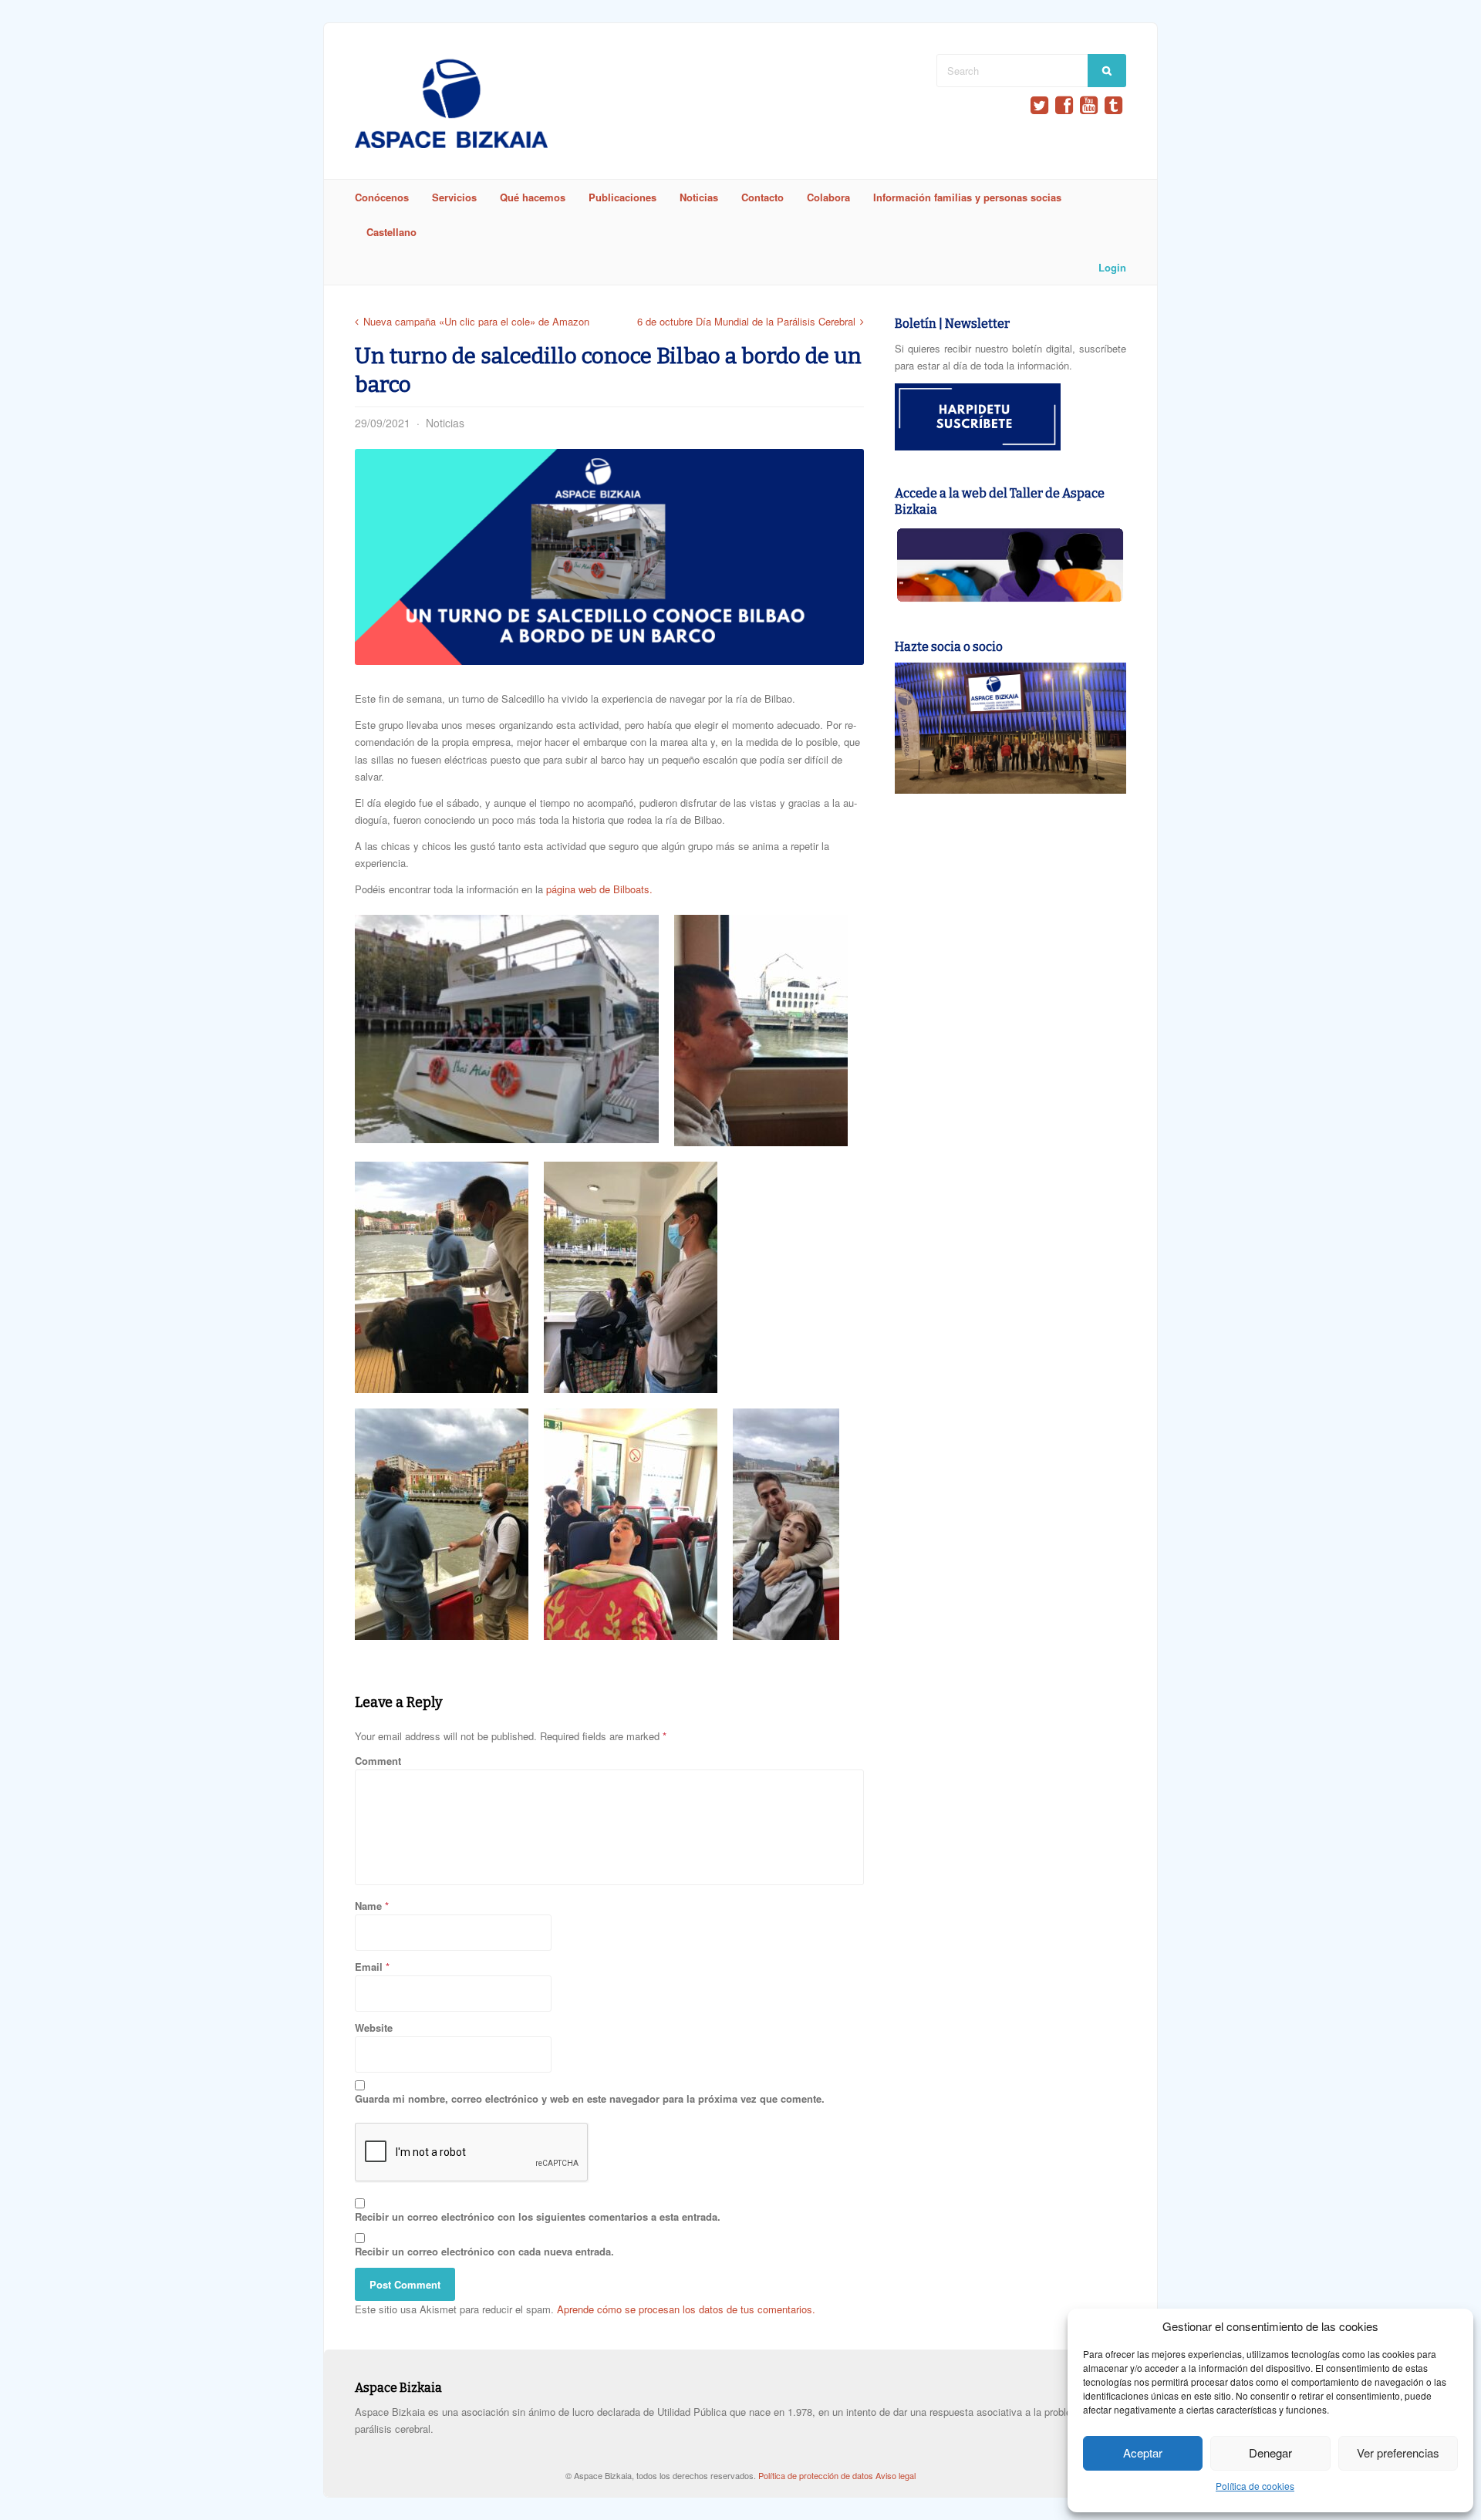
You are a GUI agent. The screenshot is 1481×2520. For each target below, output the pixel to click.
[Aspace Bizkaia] (451, 144)
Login (1112, 267)
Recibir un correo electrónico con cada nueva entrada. (484, 2251)
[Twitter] (1039, 105)
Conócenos (382, 197)
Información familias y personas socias (967, 197)
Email (369, 1967)
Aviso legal (896, 2475)
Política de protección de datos (817, 2475)
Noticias (699, 197)
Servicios (454, 197)
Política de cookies (1255, 2486)
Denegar (1270, 2453)
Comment (378, 1761)
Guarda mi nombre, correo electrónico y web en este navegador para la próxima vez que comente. (590, 2098)
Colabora (828, 197)
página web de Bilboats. (599, 889)
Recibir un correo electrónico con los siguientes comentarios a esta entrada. (538, 2216)
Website (374, 2027)
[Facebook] (1064, 105)
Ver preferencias (1398, 2453)
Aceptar (1143, 2453)
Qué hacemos (533, 197)
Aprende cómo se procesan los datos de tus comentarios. (686, 2309)
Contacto (762, 197)
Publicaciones (622, 197)
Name (368, 1906)
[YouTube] (1089, 105)
